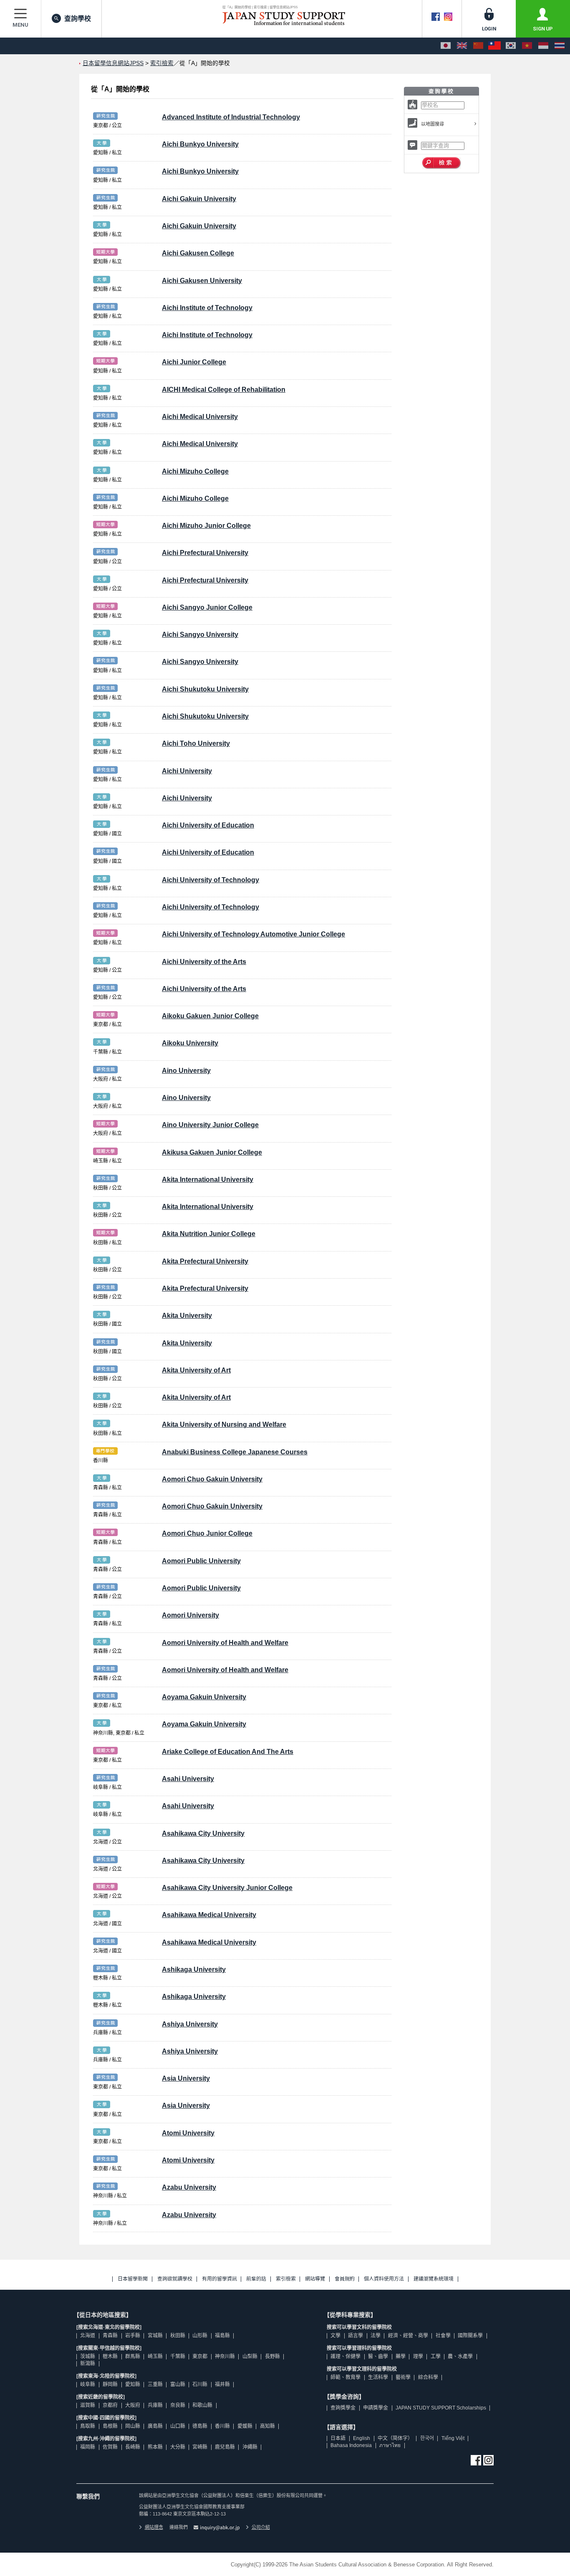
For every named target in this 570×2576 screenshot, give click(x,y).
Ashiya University (190, 2024)
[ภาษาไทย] (560, 46)
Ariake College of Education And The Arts (228, 1752)
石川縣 (200, 2384)
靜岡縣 (110, 2384)
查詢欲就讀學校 (175, 2279)
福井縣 (222, 2384)
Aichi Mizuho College (195, 471)
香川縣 (222, 2426)
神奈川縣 (225, 2356)
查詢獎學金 (343, 2408)
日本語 (338, 2438)
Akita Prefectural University (205, 1261)
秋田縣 (178, 2336)
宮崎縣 (200, 2447)
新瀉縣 (88, 2364)
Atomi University (188, 2133)
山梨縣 (250, 2356)
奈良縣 (178, 2405)
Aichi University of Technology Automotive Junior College (253, 934)
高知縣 (267, 2426)
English (362, 2438)
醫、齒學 (378, 2356)
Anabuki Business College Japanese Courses (235, 1452)
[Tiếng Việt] (527, 46)
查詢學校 (78, 19)
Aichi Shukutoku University (205, 689)
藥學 (401, 2356)
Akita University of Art (196, 1370)
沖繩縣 (250, 2447)
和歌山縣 (202, 2405)
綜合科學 (428, 2377)
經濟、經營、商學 (408, 2336)
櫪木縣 (110, 2356)
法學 (376, 2336)
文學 (335, 2336)
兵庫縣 (155, 2405)
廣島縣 (155, 2426)
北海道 (88, 2336)
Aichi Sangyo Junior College (207, 607)
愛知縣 (133, 2384)
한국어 (427, 2438)
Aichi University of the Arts (204, 962)
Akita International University (208, 1180)
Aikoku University (190, 1043)
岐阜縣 (88, 2384)
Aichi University (187, 771)
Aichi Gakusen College (198, 253)
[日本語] (446, 46)
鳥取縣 (88, 2426)
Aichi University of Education (208, 825)
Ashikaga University (194, 1969)
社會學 (443, 2336)
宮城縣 (155, 2336)
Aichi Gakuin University (199, 199)
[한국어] (511, 46)
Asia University (186, 2078)
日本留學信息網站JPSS (113, 63)
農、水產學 (460, 2356)
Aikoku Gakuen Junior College (210, 1016)
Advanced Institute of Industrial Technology (231, 117)
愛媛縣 (245, 2426)
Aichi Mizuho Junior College (206, 526)
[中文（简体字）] (478, 46)
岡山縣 (133, 2426)
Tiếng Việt (453, 2438)
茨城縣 (88, 2356)
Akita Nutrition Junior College (209, 1234)
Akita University (187, 1316)
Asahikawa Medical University (209, 1915)
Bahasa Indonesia (351, 2445)
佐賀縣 (110, 2447)
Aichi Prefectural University (205, 553)
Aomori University (190, 1615)
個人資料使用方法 (384, 2279)
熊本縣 (155, 2447)
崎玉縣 (155, 2356)
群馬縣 (133, 2356)
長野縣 (272, 2356)
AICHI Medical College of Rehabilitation (224, 390)
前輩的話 (256, 2279)
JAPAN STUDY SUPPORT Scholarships (441, 2408)
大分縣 (178, 2447)
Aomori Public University (201, 1561)
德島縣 (200, 2426)
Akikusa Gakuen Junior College (212, 1152)
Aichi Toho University (196, 743)
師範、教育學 (346, 2377)
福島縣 (222, 2336)
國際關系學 (470, 2336)
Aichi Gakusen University (202, 281)
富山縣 (178, 2384)
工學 (436, 2356)
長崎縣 (133, 2447)
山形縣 (200, 2336)
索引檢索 (162, 63)
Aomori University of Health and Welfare (225, 1643)
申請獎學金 (376, 2408)
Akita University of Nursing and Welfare (224, 1424)
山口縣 (178, 2426)
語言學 (356, 2336)
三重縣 (155, 2384)
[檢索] (442, 163)
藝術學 (403, 2377)
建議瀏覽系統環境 (434, 2279)
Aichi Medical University (200, 417)
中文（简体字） (395, 2438)
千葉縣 (178, 2356)
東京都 (200, 2356)
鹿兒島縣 (225, 2447)
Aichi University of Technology (211, 880)
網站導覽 (315, 2279)
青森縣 (110, 2336)
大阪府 (133, 2405)
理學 (418, 2356)
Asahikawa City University (203, 1833)
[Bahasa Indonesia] (543, 46)
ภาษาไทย (390, 2445)
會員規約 (345, 2279)
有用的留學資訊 (219, 2279)
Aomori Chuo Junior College (207, 1533)
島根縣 (110, 2426)
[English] (462, 46)
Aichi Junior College (194, 362)
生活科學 (378, 2377)
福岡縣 (88, 2447)
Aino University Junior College (210, 1125)
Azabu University (189, 2187)
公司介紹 (261, 2527)
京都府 (110, 2405)
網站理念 (154, 2527)
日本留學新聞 (133, 2279)
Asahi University (188, 1779)
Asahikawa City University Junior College (227, 1888)
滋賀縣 (88, 2405)
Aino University (186, 1071)
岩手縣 (133, 2336)
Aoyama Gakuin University (204, 1697)
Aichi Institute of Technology (207, 308)
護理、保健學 (346, 2356)
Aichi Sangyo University (200, 635)
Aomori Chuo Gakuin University (212, 1479)
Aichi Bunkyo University (200, 144)
